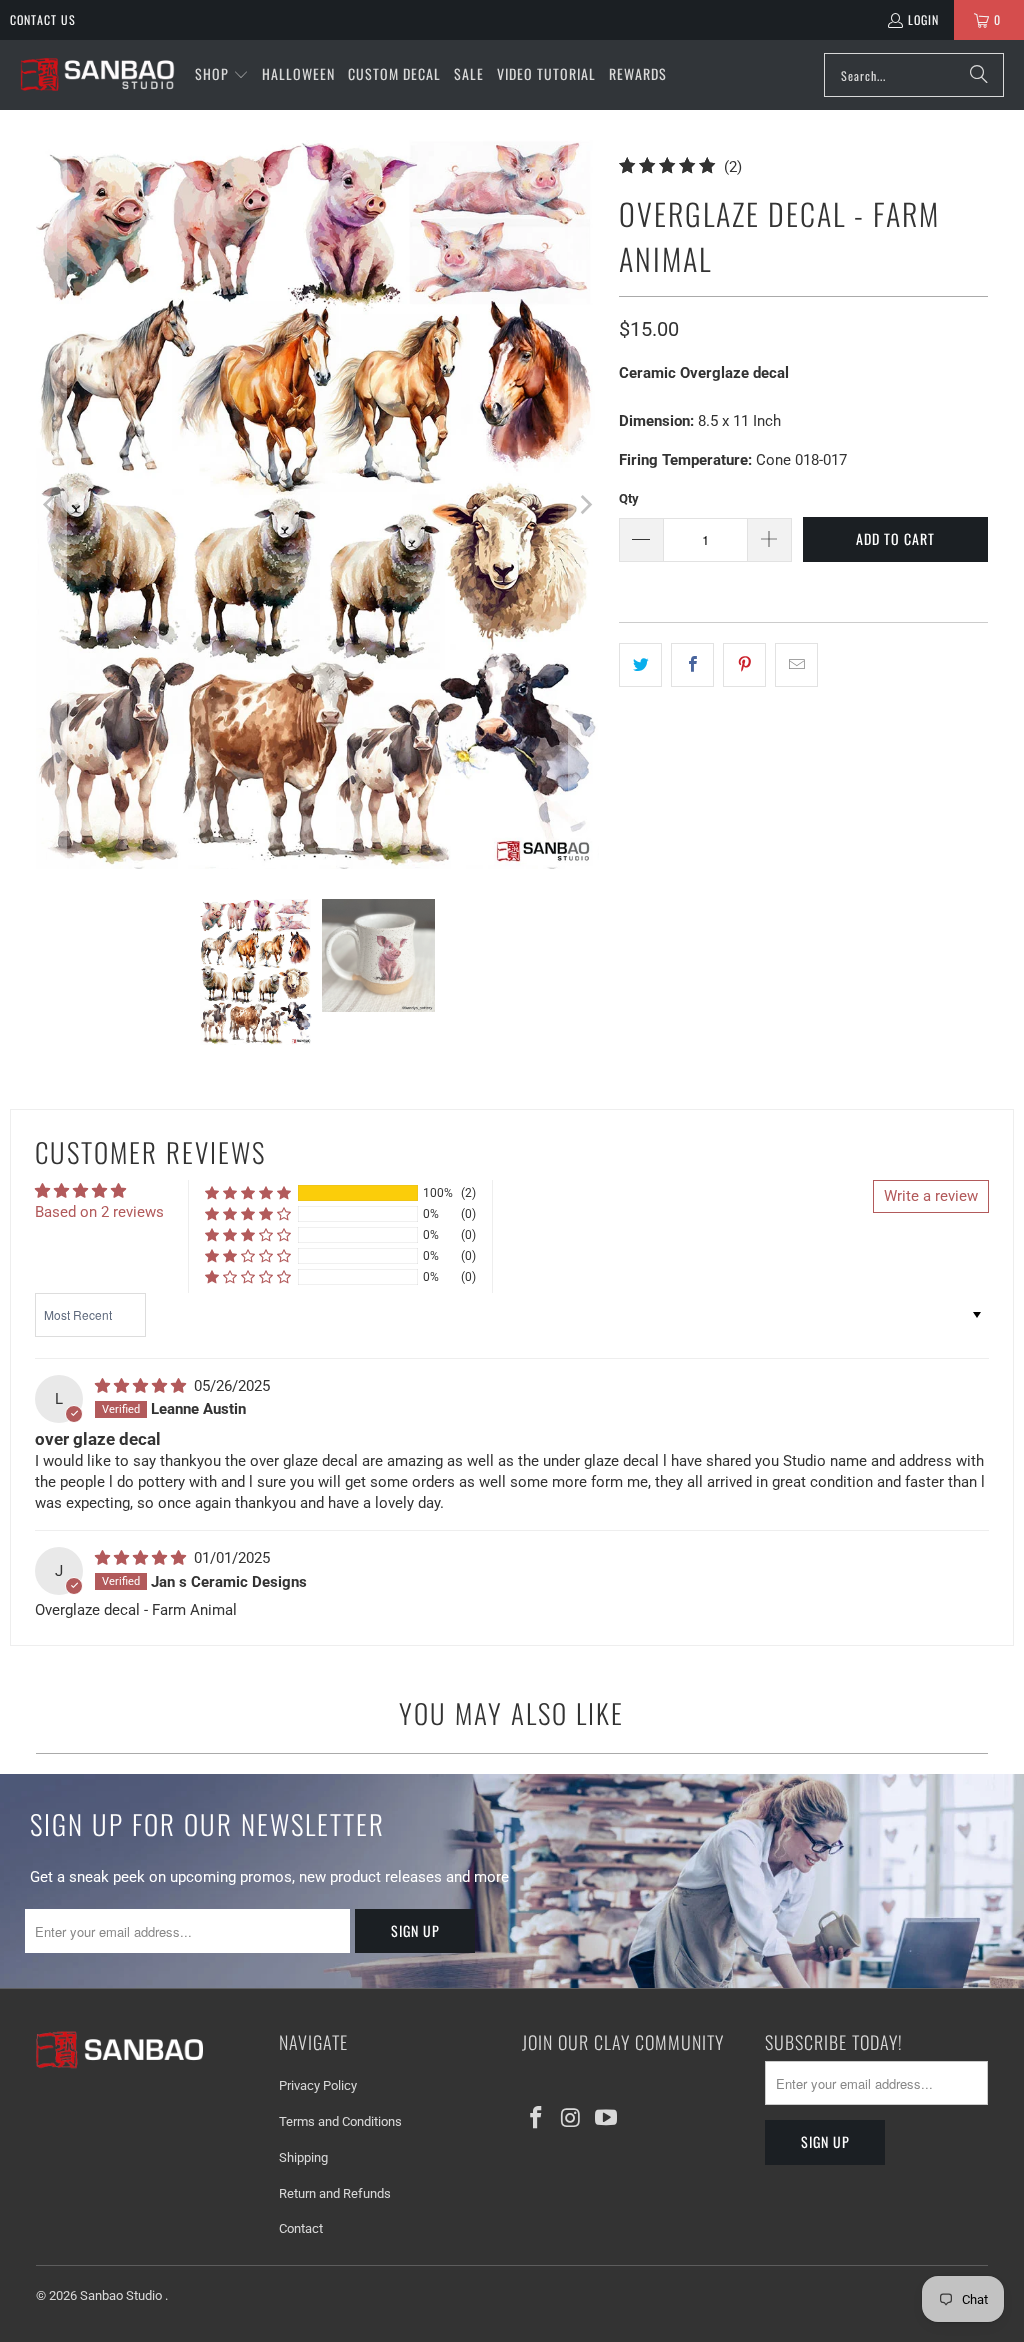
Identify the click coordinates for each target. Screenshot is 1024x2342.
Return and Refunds (335, 2193)
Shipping (303, 2157)
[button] (222, 75)
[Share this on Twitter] (640, 665)
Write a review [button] (931, 1196)
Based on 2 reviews (99, 1212)
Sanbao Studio (122, 2295)
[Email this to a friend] (796, 665)
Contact (301, 2228)
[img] (142, 1386)
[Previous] (51, 504)
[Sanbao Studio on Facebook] (537, 2119)
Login (923, 19)
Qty (629, 498)
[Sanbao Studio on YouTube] (606, 2119)
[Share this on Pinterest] (744, 665)
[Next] (584, 504)
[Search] (979, 75)
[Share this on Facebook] (692, 665)
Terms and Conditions (340, 2121)
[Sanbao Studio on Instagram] (572, 2119)
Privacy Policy (318, 2085)
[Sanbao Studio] (97, 75)
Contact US (43, 19)
